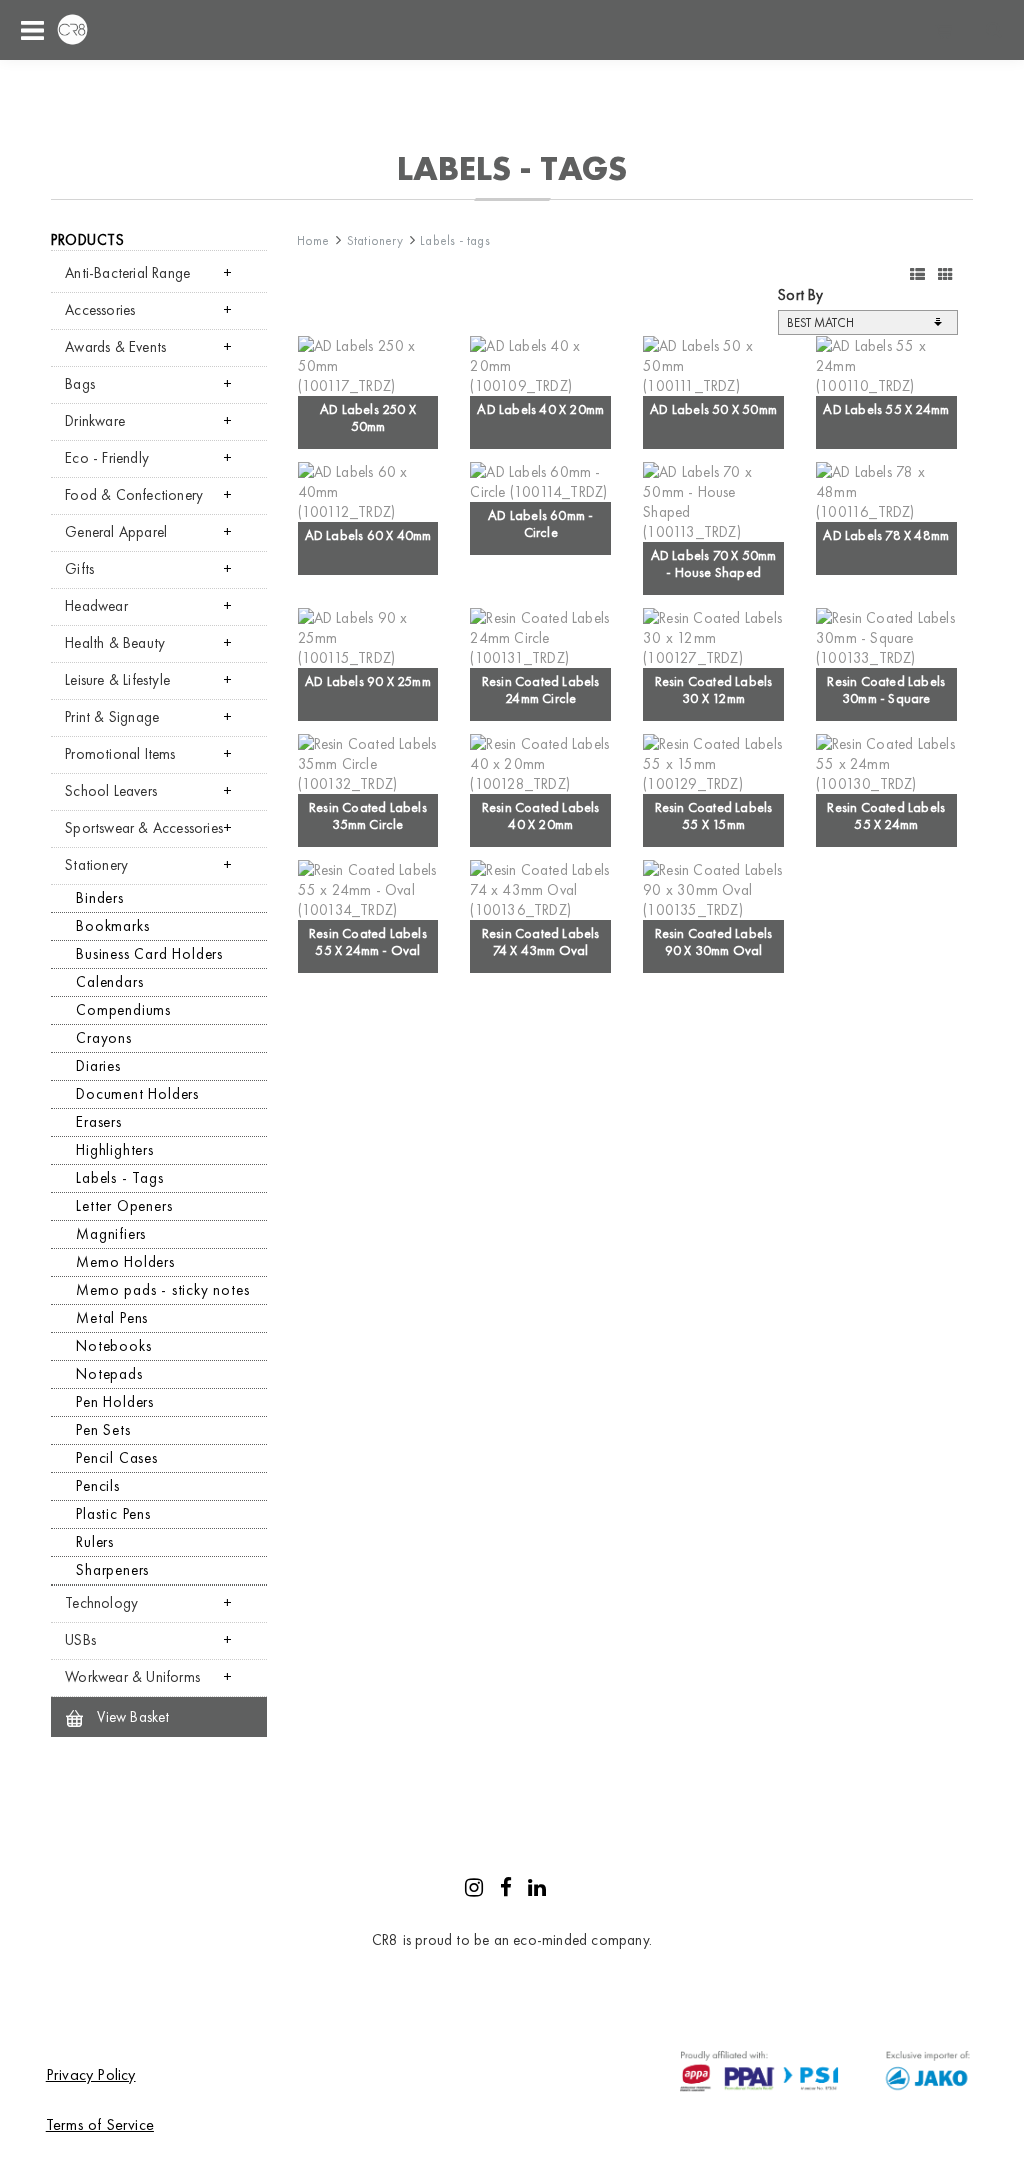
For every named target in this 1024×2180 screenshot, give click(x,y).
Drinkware (95, 421)
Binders (100, 898)
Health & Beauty (115, 643)
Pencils (98, 1486)
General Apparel (116, 532)
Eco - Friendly (107, 458)
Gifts (79, 569)
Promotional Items (120, 754)
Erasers (99, 1122)
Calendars (109, 982)
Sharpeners (112, 1570)
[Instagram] (474, 1890)
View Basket (131, 1717)
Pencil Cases (117, 1458)
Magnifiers (111, 1234)
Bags (80, 384)
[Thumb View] (945, 275)
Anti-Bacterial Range (127, 273)
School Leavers (111, 791)
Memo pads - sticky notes (162, 1290)
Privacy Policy (91, 2074)
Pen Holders (115, 1402)
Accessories (100, 310)
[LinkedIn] (537, 1890)
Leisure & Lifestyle (117, 680)
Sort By (800, 295)
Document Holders (137, 1094)
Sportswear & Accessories (144, 828)
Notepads (109, 1374)
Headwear (96, 606)
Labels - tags (455, 240)
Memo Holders (125, 1262)
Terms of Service (100, 2124)
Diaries (98, 1066)
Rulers (95, 1542)
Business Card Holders (149, 954)
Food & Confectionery (134, 495)
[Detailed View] (917, 275)
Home (313, 240)
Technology (101, 1603)
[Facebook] (506, 1890)
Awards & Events (115, 347)
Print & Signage (112, 717)
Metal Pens (112, 1318)
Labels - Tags (119, 1178)
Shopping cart (944, 30)
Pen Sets (103, 1430)
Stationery (96, 865)
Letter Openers (124, 1206)
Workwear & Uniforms (132, 1677)
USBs (80, 1640)
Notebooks (113, 1346)
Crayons (104, 1038)
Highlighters (115, 1150)
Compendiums (123, 1010)
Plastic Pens (113, 1514)
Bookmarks (112, 926)
